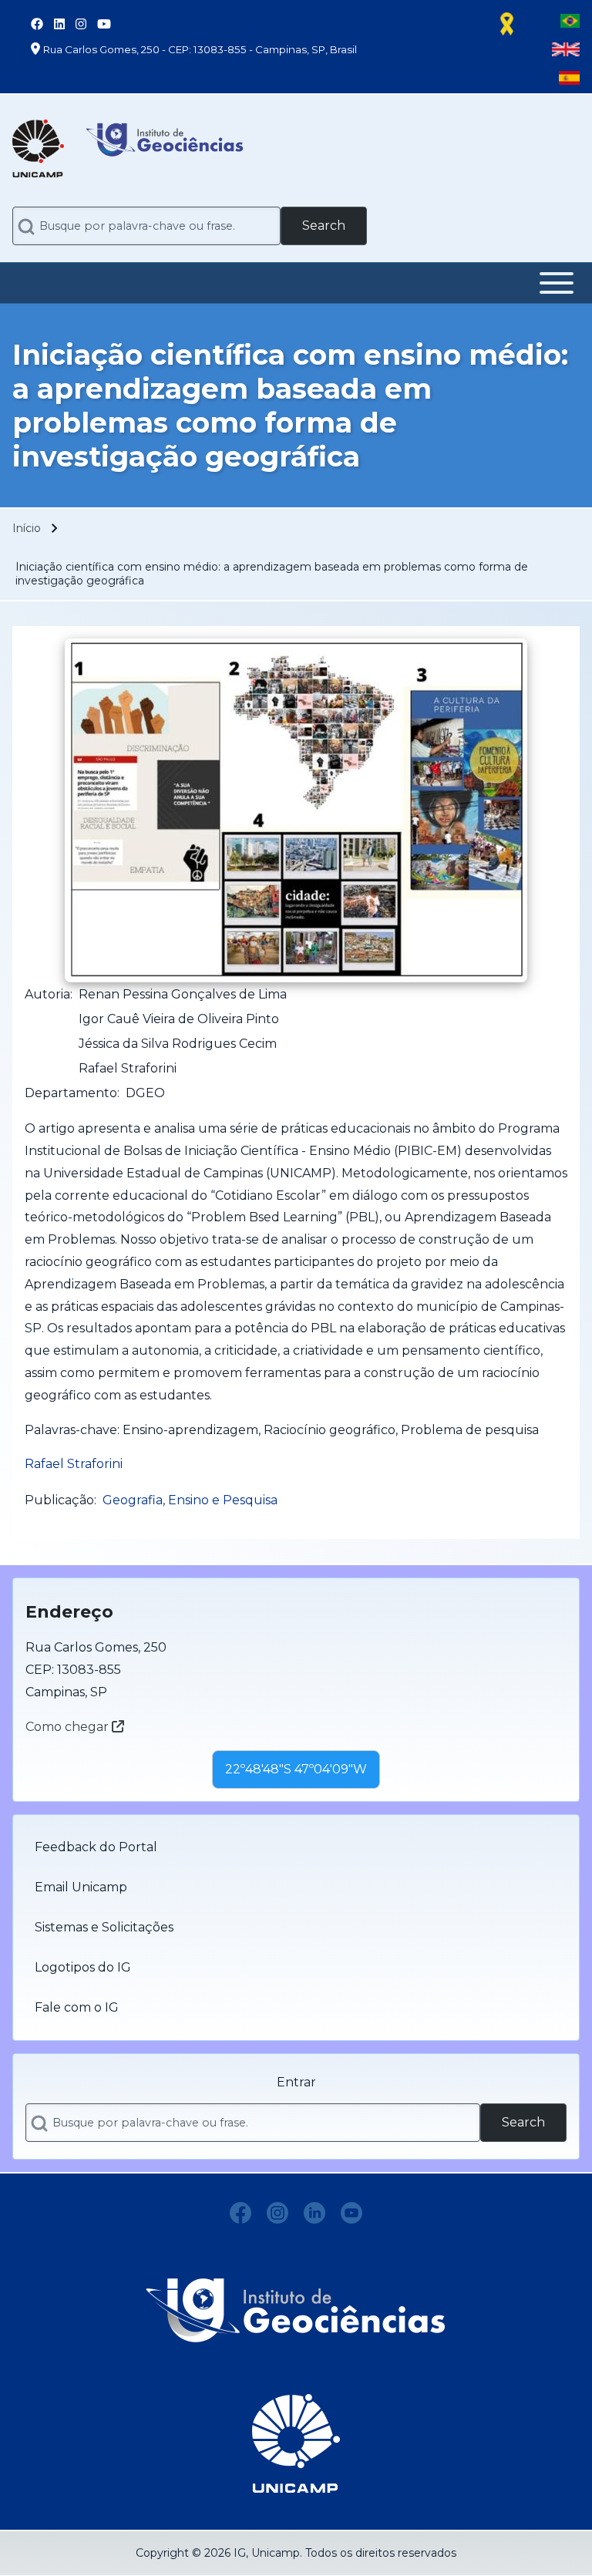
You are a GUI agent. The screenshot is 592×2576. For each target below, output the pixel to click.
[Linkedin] (314, 2213)
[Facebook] (240, 2213)
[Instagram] (277, 2213)
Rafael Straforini (74, 1464)
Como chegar (69, 1727)
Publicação (59, 1500)
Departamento (71, 1093)
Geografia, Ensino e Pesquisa (190, 1500)
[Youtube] (351, 2213)
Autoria (47, 994)
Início (27, 528)
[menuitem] (296, 1847)
